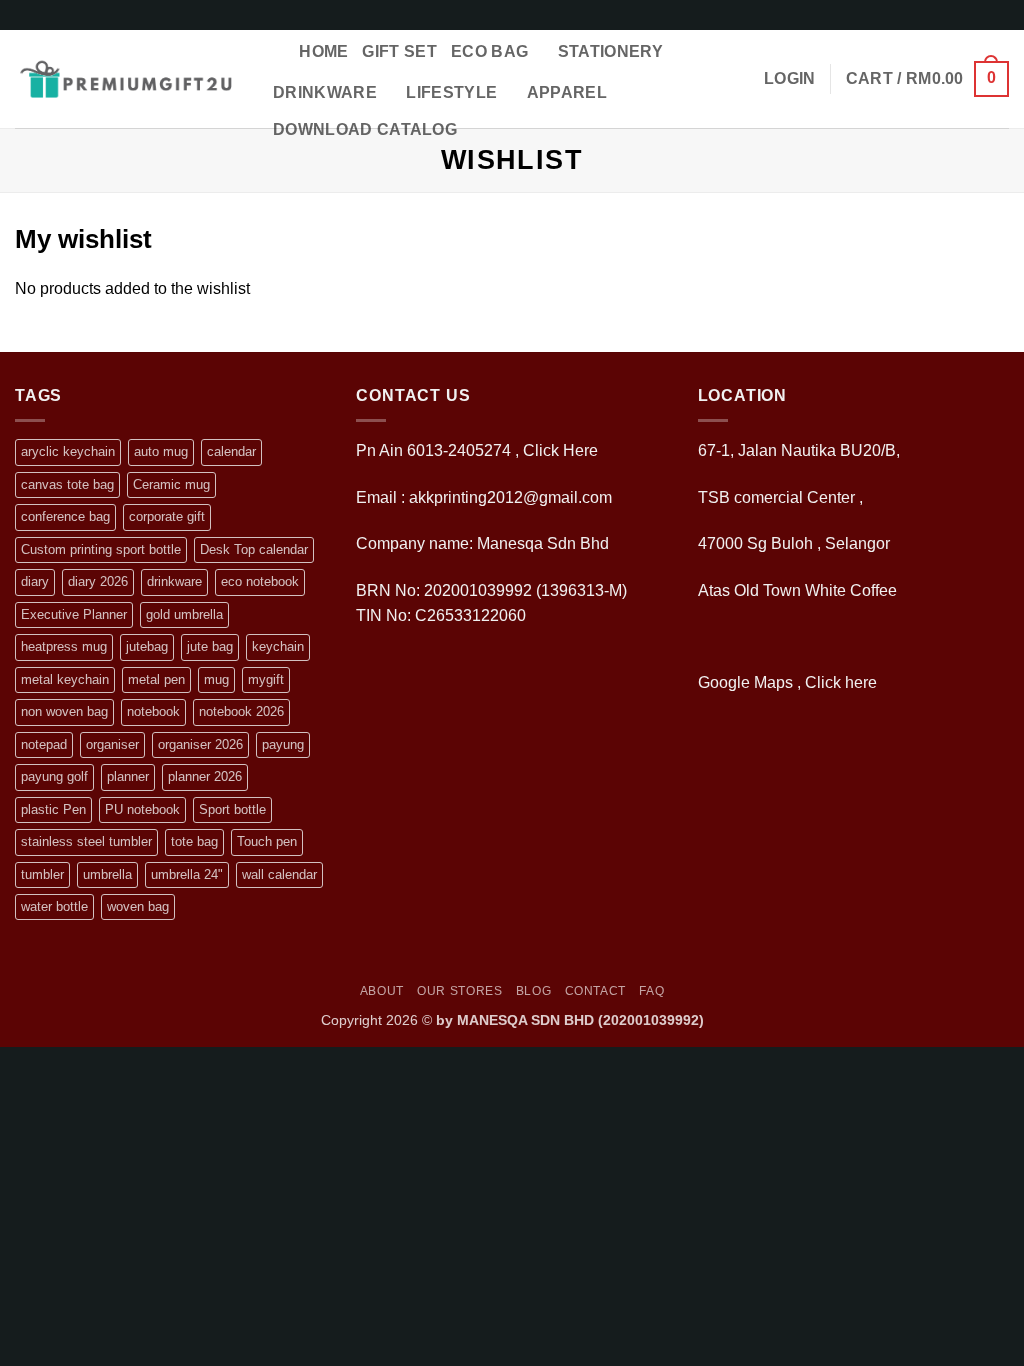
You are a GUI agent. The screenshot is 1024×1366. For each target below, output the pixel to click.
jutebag (147, 646)
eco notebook (260, 581)
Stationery (610, 51)
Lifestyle (451, 92)
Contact (595, 991)
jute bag (210, 646)
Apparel (567, 92)
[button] (790, 79)
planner (128, 776)
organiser (112, 744)
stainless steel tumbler (86, 841)
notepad (44, 744)
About (382, 991)
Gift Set (399, 51)
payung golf (54, 776)
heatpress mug (64, 646)
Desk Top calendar (254, 549)
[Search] (275, 51)
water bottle (54, 906)
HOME (323, 51)
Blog (533, 991)
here (863, 682)
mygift (266, 679)
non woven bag (64, 711)
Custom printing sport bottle (101, 549)
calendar (231, 451)
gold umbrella (184, 614)
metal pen (156, 679)
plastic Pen (53, 809)
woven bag (138, 906)
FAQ (651, 991)
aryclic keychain (68, 451)
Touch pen (267, 841)
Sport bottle (232, 809)
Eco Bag (489, 51)
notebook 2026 (241, 711)
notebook (153, 711)
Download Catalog (365, 129)
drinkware (174, 581)
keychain (278, 646)
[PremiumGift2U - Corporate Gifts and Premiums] (125, 79)
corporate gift (167, 516)
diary (35, 581)
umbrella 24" (187, 874)
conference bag (65, 516)
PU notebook (142, 809)
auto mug (161, 451)
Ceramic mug (171, 484)
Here (580, 450)
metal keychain (65, 679)
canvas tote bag (67, 484)
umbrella (107, 874)
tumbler (42, 874)
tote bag (194, 841)
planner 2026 (205, 776)
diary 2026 (98, 581)
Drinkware (325, 92)
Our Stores (459, 991)
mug (216, 679)
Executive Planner (74, 614)
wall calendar (279, 874)
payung (283, 744)
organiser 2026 (200, 744)
